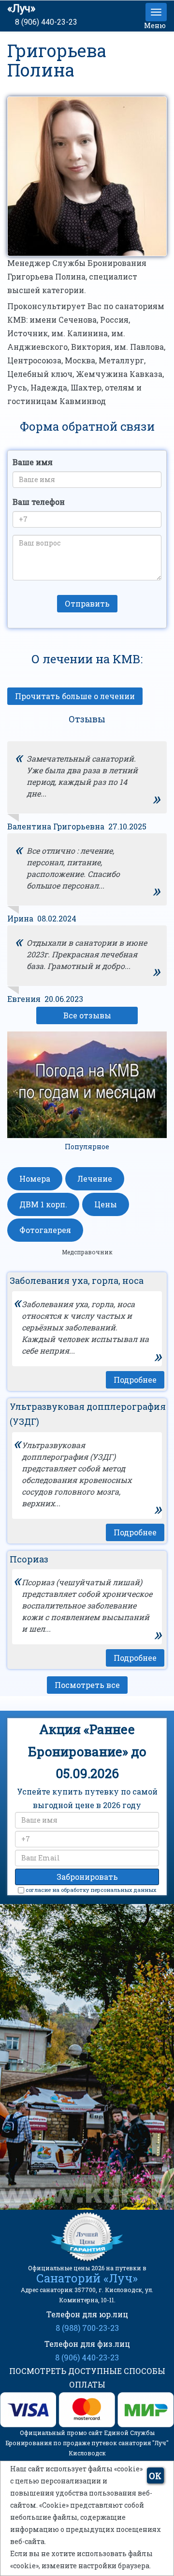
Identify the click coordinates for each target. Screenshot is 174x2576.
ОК (155, 2476)
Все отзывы (87, 1015)
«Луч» (21, 8)
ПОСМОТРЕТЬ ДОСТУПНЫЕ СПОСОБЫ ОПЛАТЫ (87, 2378)
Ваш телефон (39, 502)
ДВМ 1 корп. (43, 1204)
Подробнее (135, 1380)
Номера (35, 1179)
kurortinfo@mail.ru (80, 2146)
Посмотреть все (87, 1685)
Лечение (95, 1179)
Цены (106, 1204)
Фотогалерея (45, 1230)
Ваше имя (33, 462)
